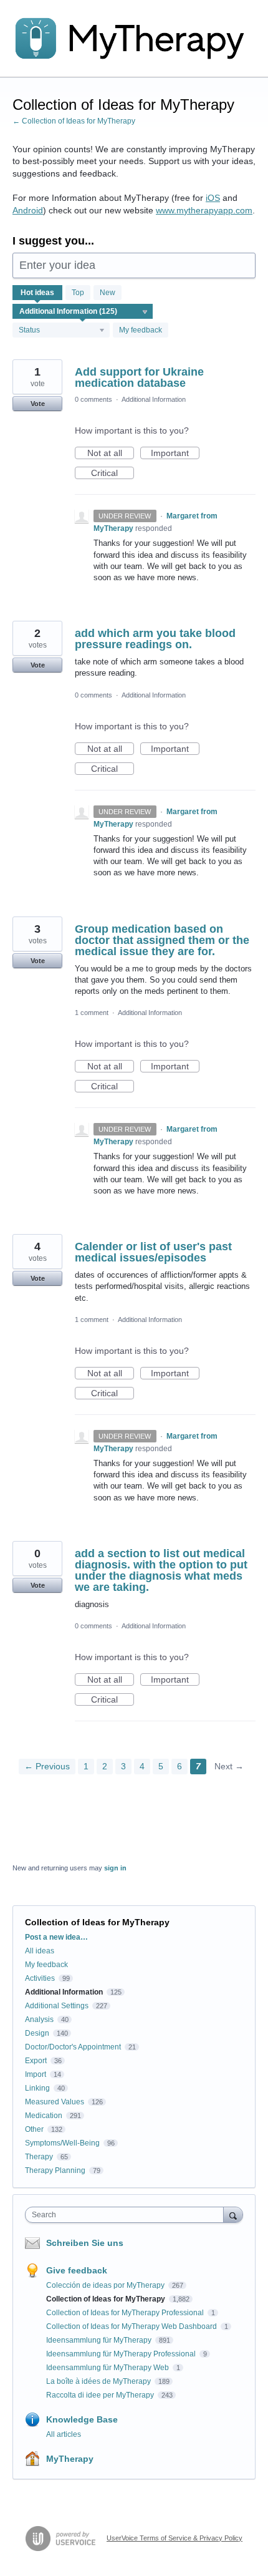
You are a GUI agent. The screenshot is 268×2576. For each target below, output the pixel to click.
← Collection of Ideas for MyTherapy (74, 121)
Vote (38, 404)
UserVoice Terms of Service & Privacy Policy (175, 2538)
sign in (115, 1868)
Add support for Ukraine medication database (139, 377)
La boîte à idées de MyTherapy (99, 2381)
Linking (37, 2088)
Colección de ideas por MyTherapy (106, 2285)
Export (36, 2061)
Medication (44, 2116)
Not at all (111, 454)
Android (28, 210)
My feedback (141, 330)
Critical (112, 474)
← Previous (47, 1766)
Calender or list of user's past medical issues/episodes (153, 1252)
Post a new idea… (56, 1937)
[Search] (233, 2214)
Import (36, 2074)
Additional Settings (57, 2006)
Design (37, 2033)
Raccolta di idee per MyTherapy (101, 2395)
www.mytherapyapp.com (204, 210)
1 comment (92, 1013)
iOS (213, 198)
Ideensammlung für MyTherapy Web (108, 2368)
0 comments (93, 399)
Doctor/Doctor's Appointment (73, 2047)
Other (34, 2129)
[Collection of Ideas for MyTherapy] (134, 39)
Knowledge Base (82, 2419)
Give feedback (77, 2270)
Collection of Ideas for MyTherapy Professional (126, 2313)
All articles (64, 2434)
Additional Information (154, 399)
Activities (40, 1978)
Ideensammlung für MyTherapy (100, 2340)
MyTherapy (70, 2459)
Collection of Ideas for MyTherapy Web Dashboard (132, 2326)
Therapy (39, 2157)
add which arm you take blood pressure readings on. (155, 639)
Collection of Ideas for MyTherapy (107, 2299)
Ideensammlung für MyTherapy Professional (122, 2354)
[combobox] (127, 2215)
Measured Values (55, 2102)
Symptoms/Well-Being (62, 2143)
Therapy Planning (55, 2170)
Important (175, 454)
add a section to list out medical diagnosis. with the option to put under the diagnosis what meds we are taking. (161, 1570)
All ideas (40, 1951)
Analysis (39, 2019)
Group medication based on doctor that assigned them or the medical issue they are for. (162, 940)
